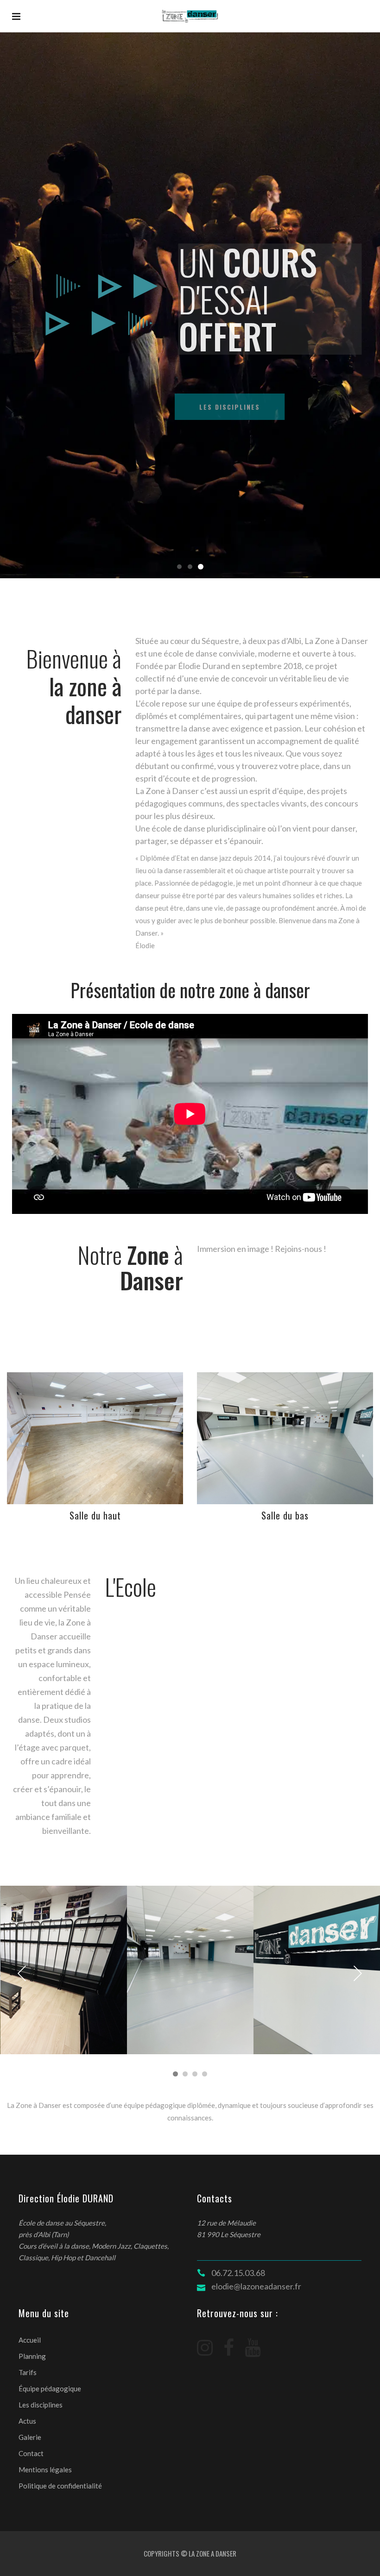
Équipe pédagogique (50, 2388)
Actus (27, 2421)
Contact (31, 2453)
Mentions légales (45, 2470)
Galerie (30, 2437)
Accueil (30, 2340)
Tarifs (28, 2372)
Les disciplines (41, 2405)
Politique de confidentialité (60, 2486)
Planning (32, 2356)
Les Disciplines (220, 407)
